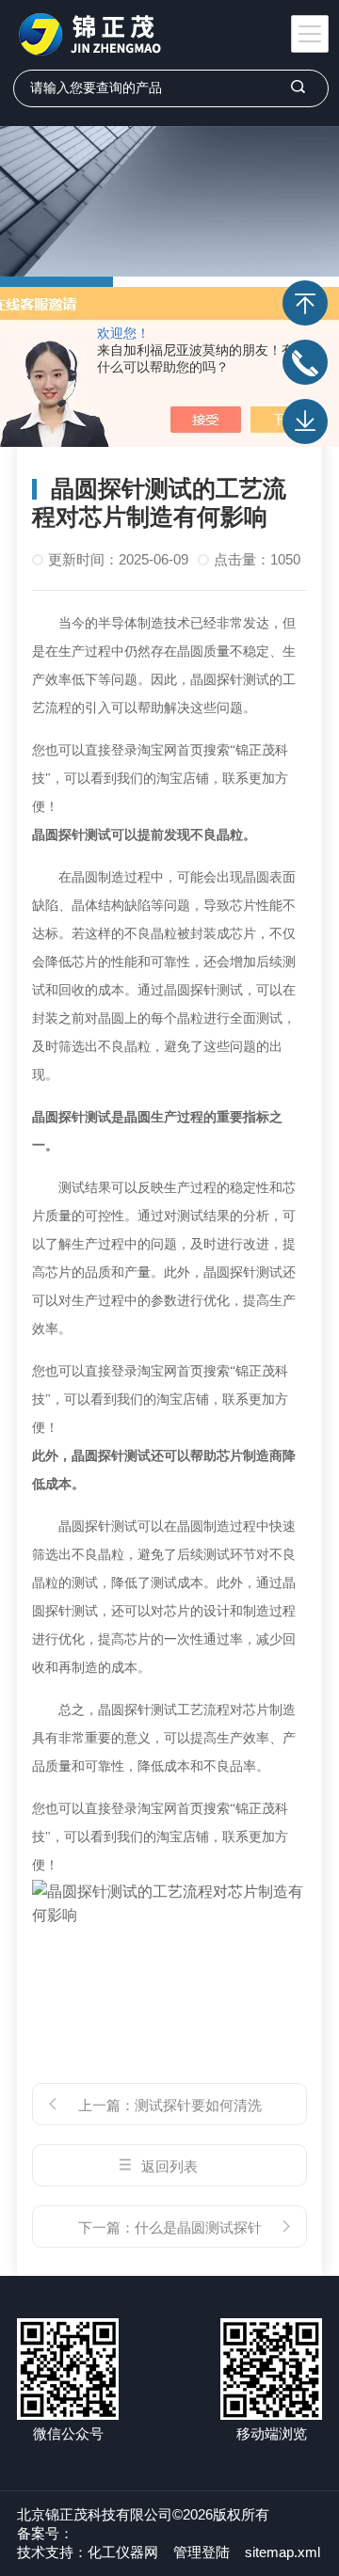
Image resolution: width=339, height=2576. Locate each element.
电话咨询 (305, 362)
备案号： (45, 2533)
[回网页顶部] (305, 303)
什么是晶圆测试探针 (198, 2227)
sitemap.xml (282, 2552)
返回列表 (169, 2166)
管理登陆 (202, 2552)
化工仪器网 (123, 2552)
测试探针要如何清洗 (198, 2105)
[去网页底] (305, 421)
